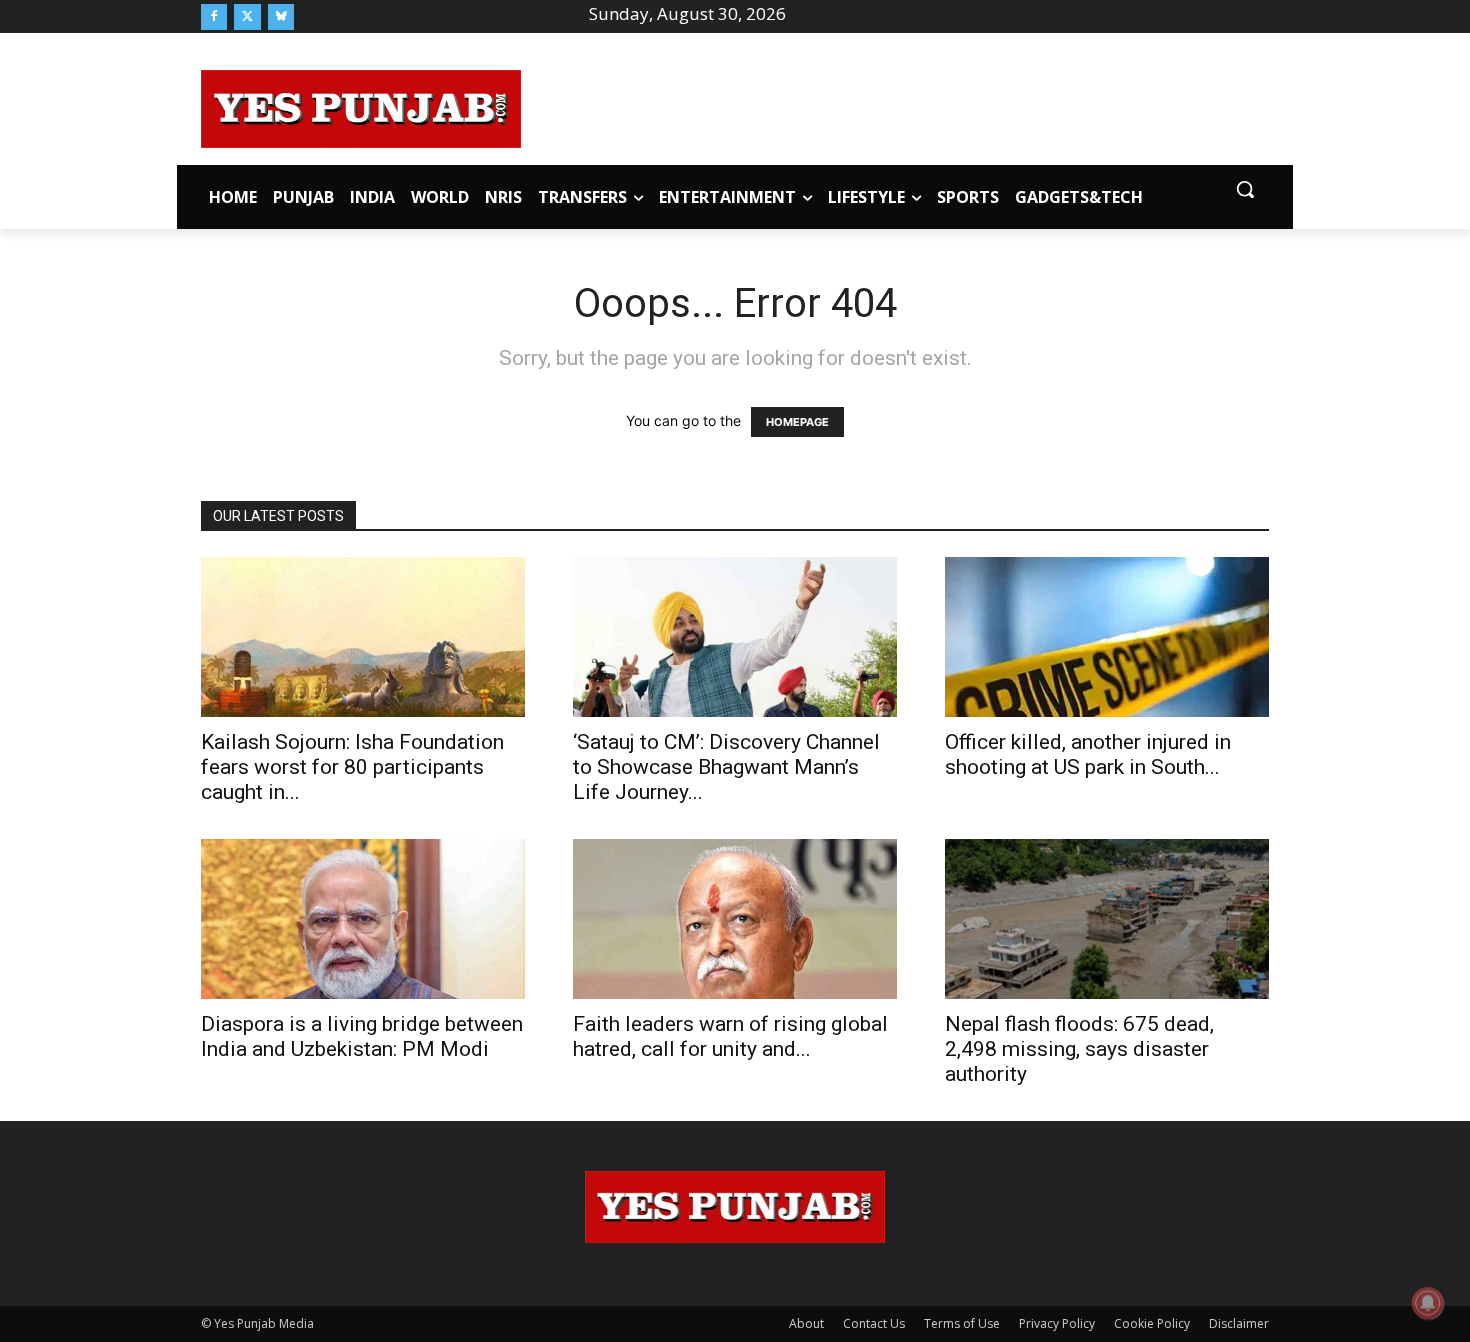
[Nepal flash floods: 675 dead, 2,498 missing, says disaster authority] (1107, 919)
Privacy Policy (1057, 1323)
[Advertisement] (895, 106)
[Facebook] (214, 17)
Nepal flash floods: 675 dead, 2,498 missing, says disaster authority (1079, 1049)
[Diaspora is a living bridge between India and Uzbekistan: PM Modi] (363, 919)
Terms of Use (962, 1323)
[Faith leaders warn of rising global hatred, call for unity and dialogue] (735, 919)
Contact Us (874, 1323)
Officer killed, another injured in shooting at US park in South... (1088, 754)
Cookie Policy (1152, 1323)
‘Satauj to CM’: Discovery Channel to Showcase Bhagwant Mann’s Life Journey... (726, 767)
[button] (1245, 189)
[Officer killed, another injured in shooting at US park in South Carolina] (1107, 637)
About (806, 1323)
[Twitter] (247, 17)
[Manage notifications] (1428, 1303)
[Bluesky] (281, 17)
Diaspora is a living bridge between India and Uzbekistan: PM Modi (362, 1036)
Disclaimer (1239, 1323)
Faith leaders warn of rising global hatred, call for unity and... (730, 1036)
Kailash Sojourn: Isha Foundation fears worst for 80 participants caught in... (352, 767)
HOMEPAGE (797, 422)
